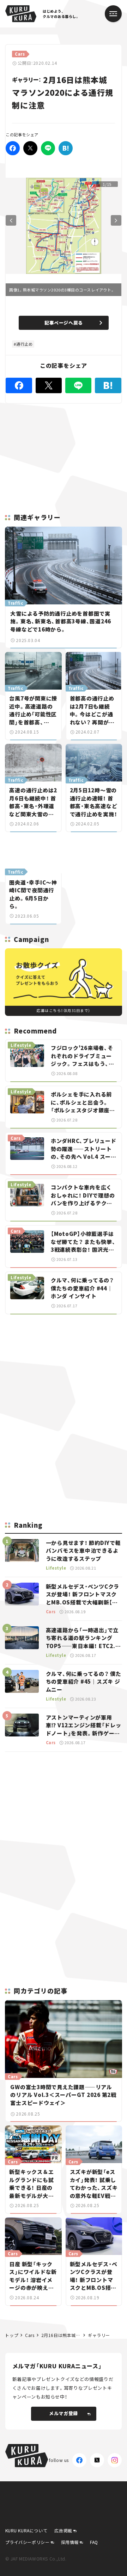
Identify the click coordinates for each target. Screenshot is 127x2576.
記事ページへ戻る (64, 323)
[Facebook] (13, 148)
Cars (30, 2335)
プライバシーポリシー (28, 2542)
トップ (12, 2335)
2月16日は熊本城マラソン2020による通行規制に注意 (61, 2335)
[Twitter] (30, 148)
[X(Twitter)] (97, 2460)
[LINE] (48, 148)
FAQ (94, 2542)
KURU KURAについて (26, 2530)
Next (116, 220)
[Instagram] (115, 2460)
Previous (11, 220)
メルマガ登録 (64, 2413)
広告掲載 (63, 2530)
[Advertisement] (64, 1369)
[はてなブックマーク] (66, 148)
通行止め (24, 344)
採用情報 (70, 2542)
